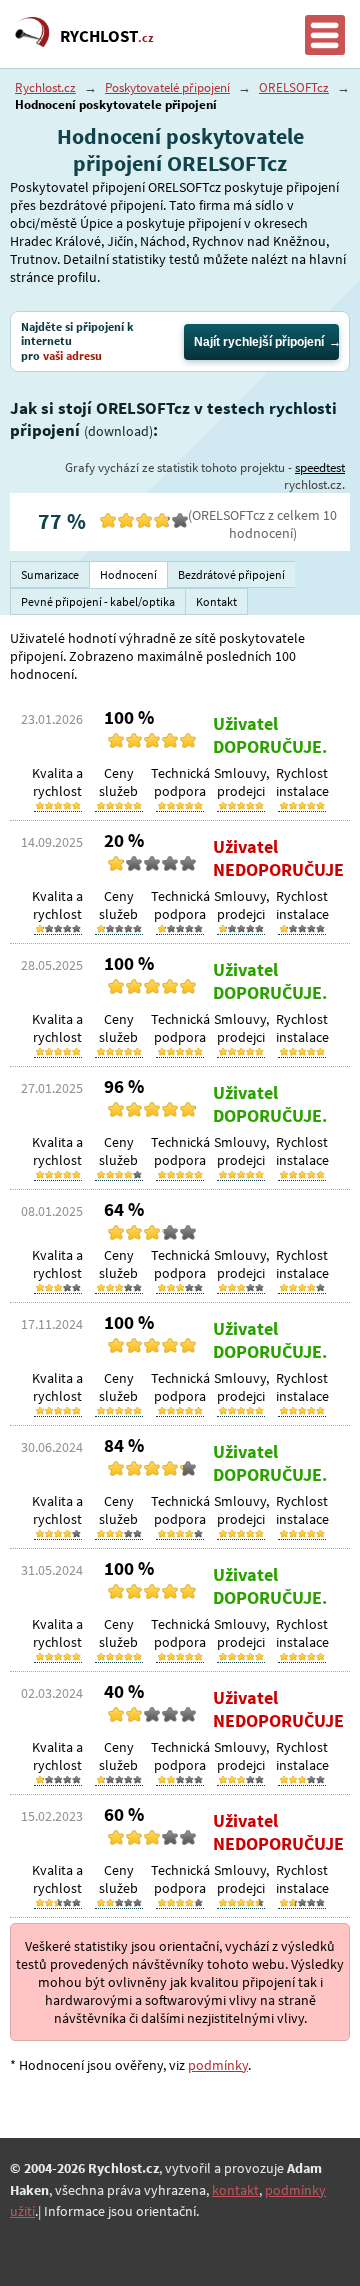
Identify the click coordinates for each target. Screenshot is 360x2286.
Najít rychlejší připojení (259, 342)
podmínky (218, 2065)
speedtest (320, 467)
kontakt (235, 2190)
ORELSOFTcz (294, 87)
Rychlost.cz (45, 87)
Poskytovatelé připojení (167, 87)
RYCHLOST (107, 36)
